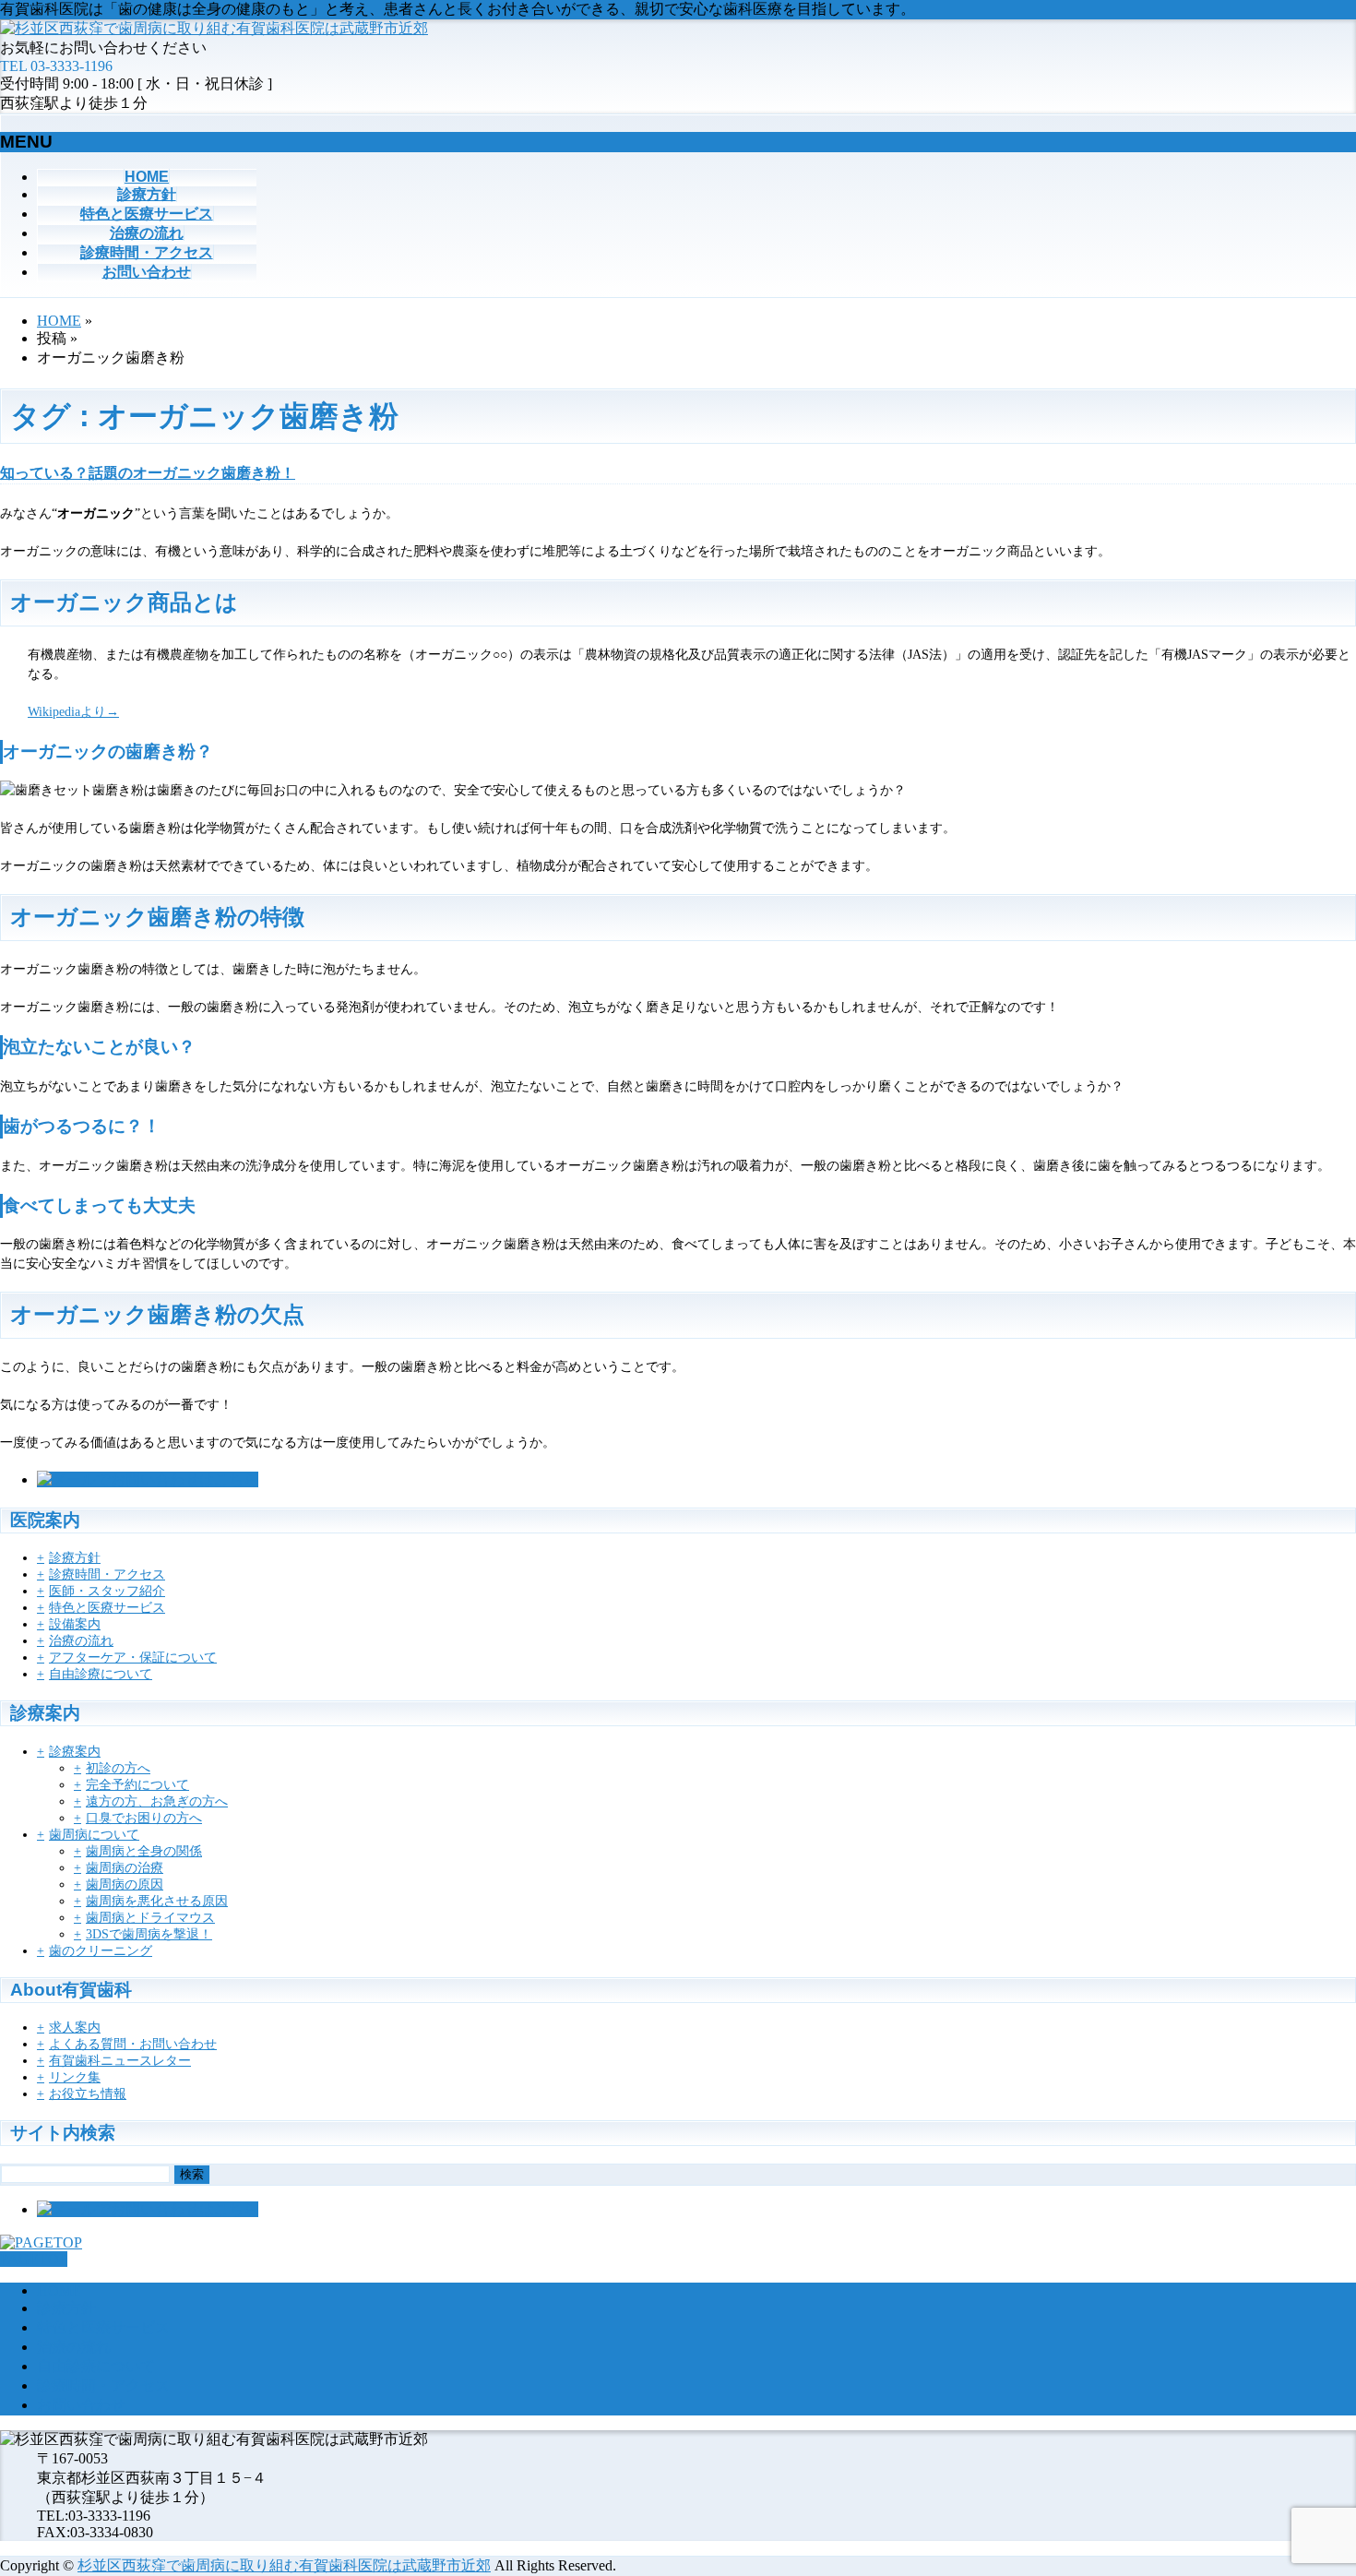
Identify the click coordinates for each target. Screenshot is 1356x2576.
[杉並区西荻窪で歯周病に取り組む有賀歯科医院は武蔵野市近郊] (214, 28)
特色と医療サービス (107, 1608)
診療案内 (75, 1752)
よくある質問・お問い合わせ (133, 2044)
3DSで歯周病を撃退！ (149, 1934)
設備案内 (75, 1624)
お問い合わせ (81, 2405)
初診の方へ (118, 1768)
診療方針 (75, 1558)
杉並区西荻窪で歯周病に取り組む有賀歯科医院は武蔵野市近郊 (284, 2565)
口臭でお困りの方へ (144, 1818)
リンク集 (75, 2077)
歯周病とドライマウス (150, 1918)
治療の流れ (81, 1641)
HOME (59, 2290)
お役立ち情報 (88, 2094)
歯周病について (94, 1835)
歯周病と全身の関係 (144, 1851)
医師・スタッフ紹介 (107, 1591)
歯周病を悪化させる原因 (157, 1901)
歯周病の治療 (125, 1868)
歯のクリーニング (101, 1951)
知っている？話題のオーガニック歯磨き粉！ (148, 473)
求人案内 (75, 2027)
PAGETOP (34, 2259)
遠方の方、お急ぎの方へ (157, 1801)
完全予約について (137, 1785)
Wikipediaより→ (73, 712)
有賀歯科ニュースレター (120, 2061)
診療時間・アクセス (107, 1574)
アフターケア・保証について (133, 1658)
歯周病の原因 (125, 1884)
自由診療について (101, 1674)
